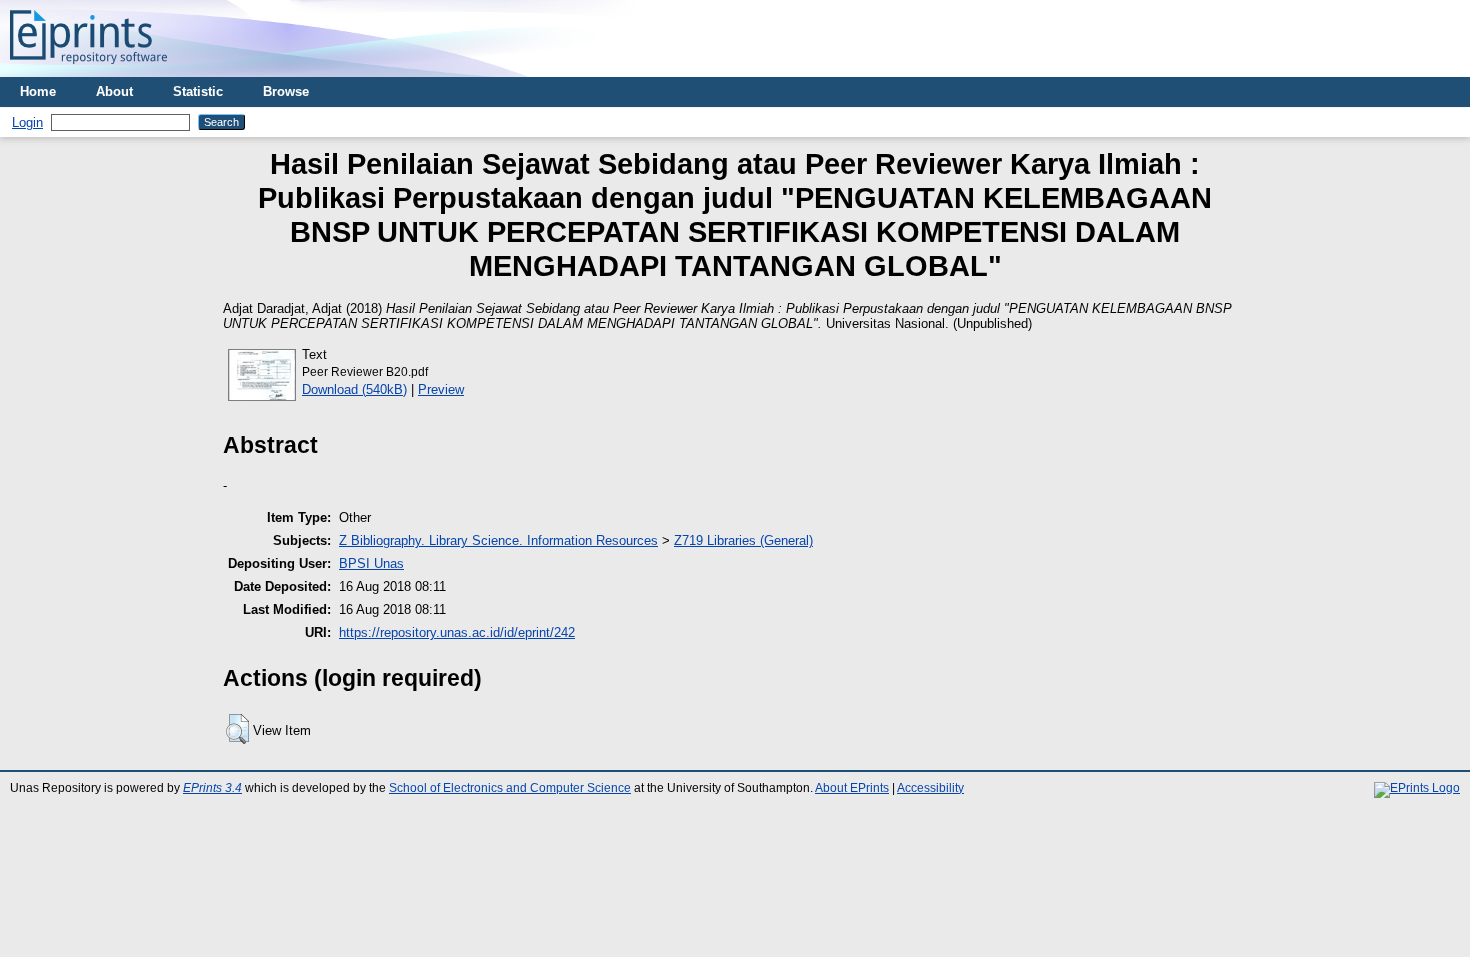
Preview (441, 389)
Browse (286, 91)
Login (27, 122)
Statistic (198, 91)
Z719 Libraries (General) (743, 540)
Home (38, 91)
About (114, 91)
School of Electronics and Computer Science (510, 788)
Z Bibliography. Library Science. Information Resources (498, 540)
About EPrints (852, 788)
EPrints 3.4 (212, 788)
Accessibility (930, 788)
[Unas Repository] (88, 69)
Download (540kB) (354, 389)
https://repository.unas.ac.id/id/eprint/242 (457, 632)
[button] (237, 729)
